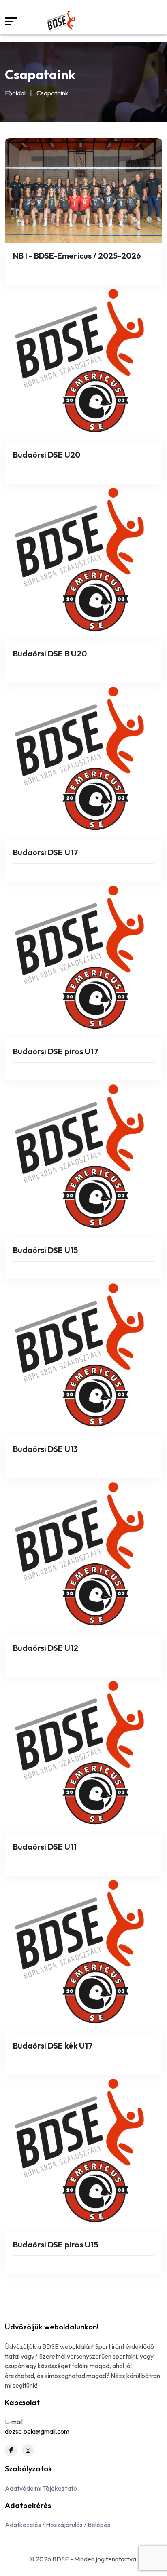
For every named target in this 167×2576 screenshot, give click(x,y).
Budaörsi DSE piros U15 (56, 2244)
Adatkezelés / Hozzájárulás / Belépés (58, 2525)
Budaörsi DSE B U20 (50, 653)
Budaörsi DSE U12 (46, 1648)
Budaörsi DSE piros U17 (56, 1051)
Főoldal (15, 93)
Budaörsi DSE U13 (45, 1449)
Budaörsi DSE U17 (46, 852)
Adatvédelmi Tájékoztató (41, 2488)
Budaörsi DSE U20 (47, 455)
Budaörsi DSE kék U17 (53, 2045)
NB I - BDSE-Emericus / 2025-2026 (77, 256)
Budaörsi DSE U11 (45, 1847)
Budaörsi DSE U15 (45, 1250)
